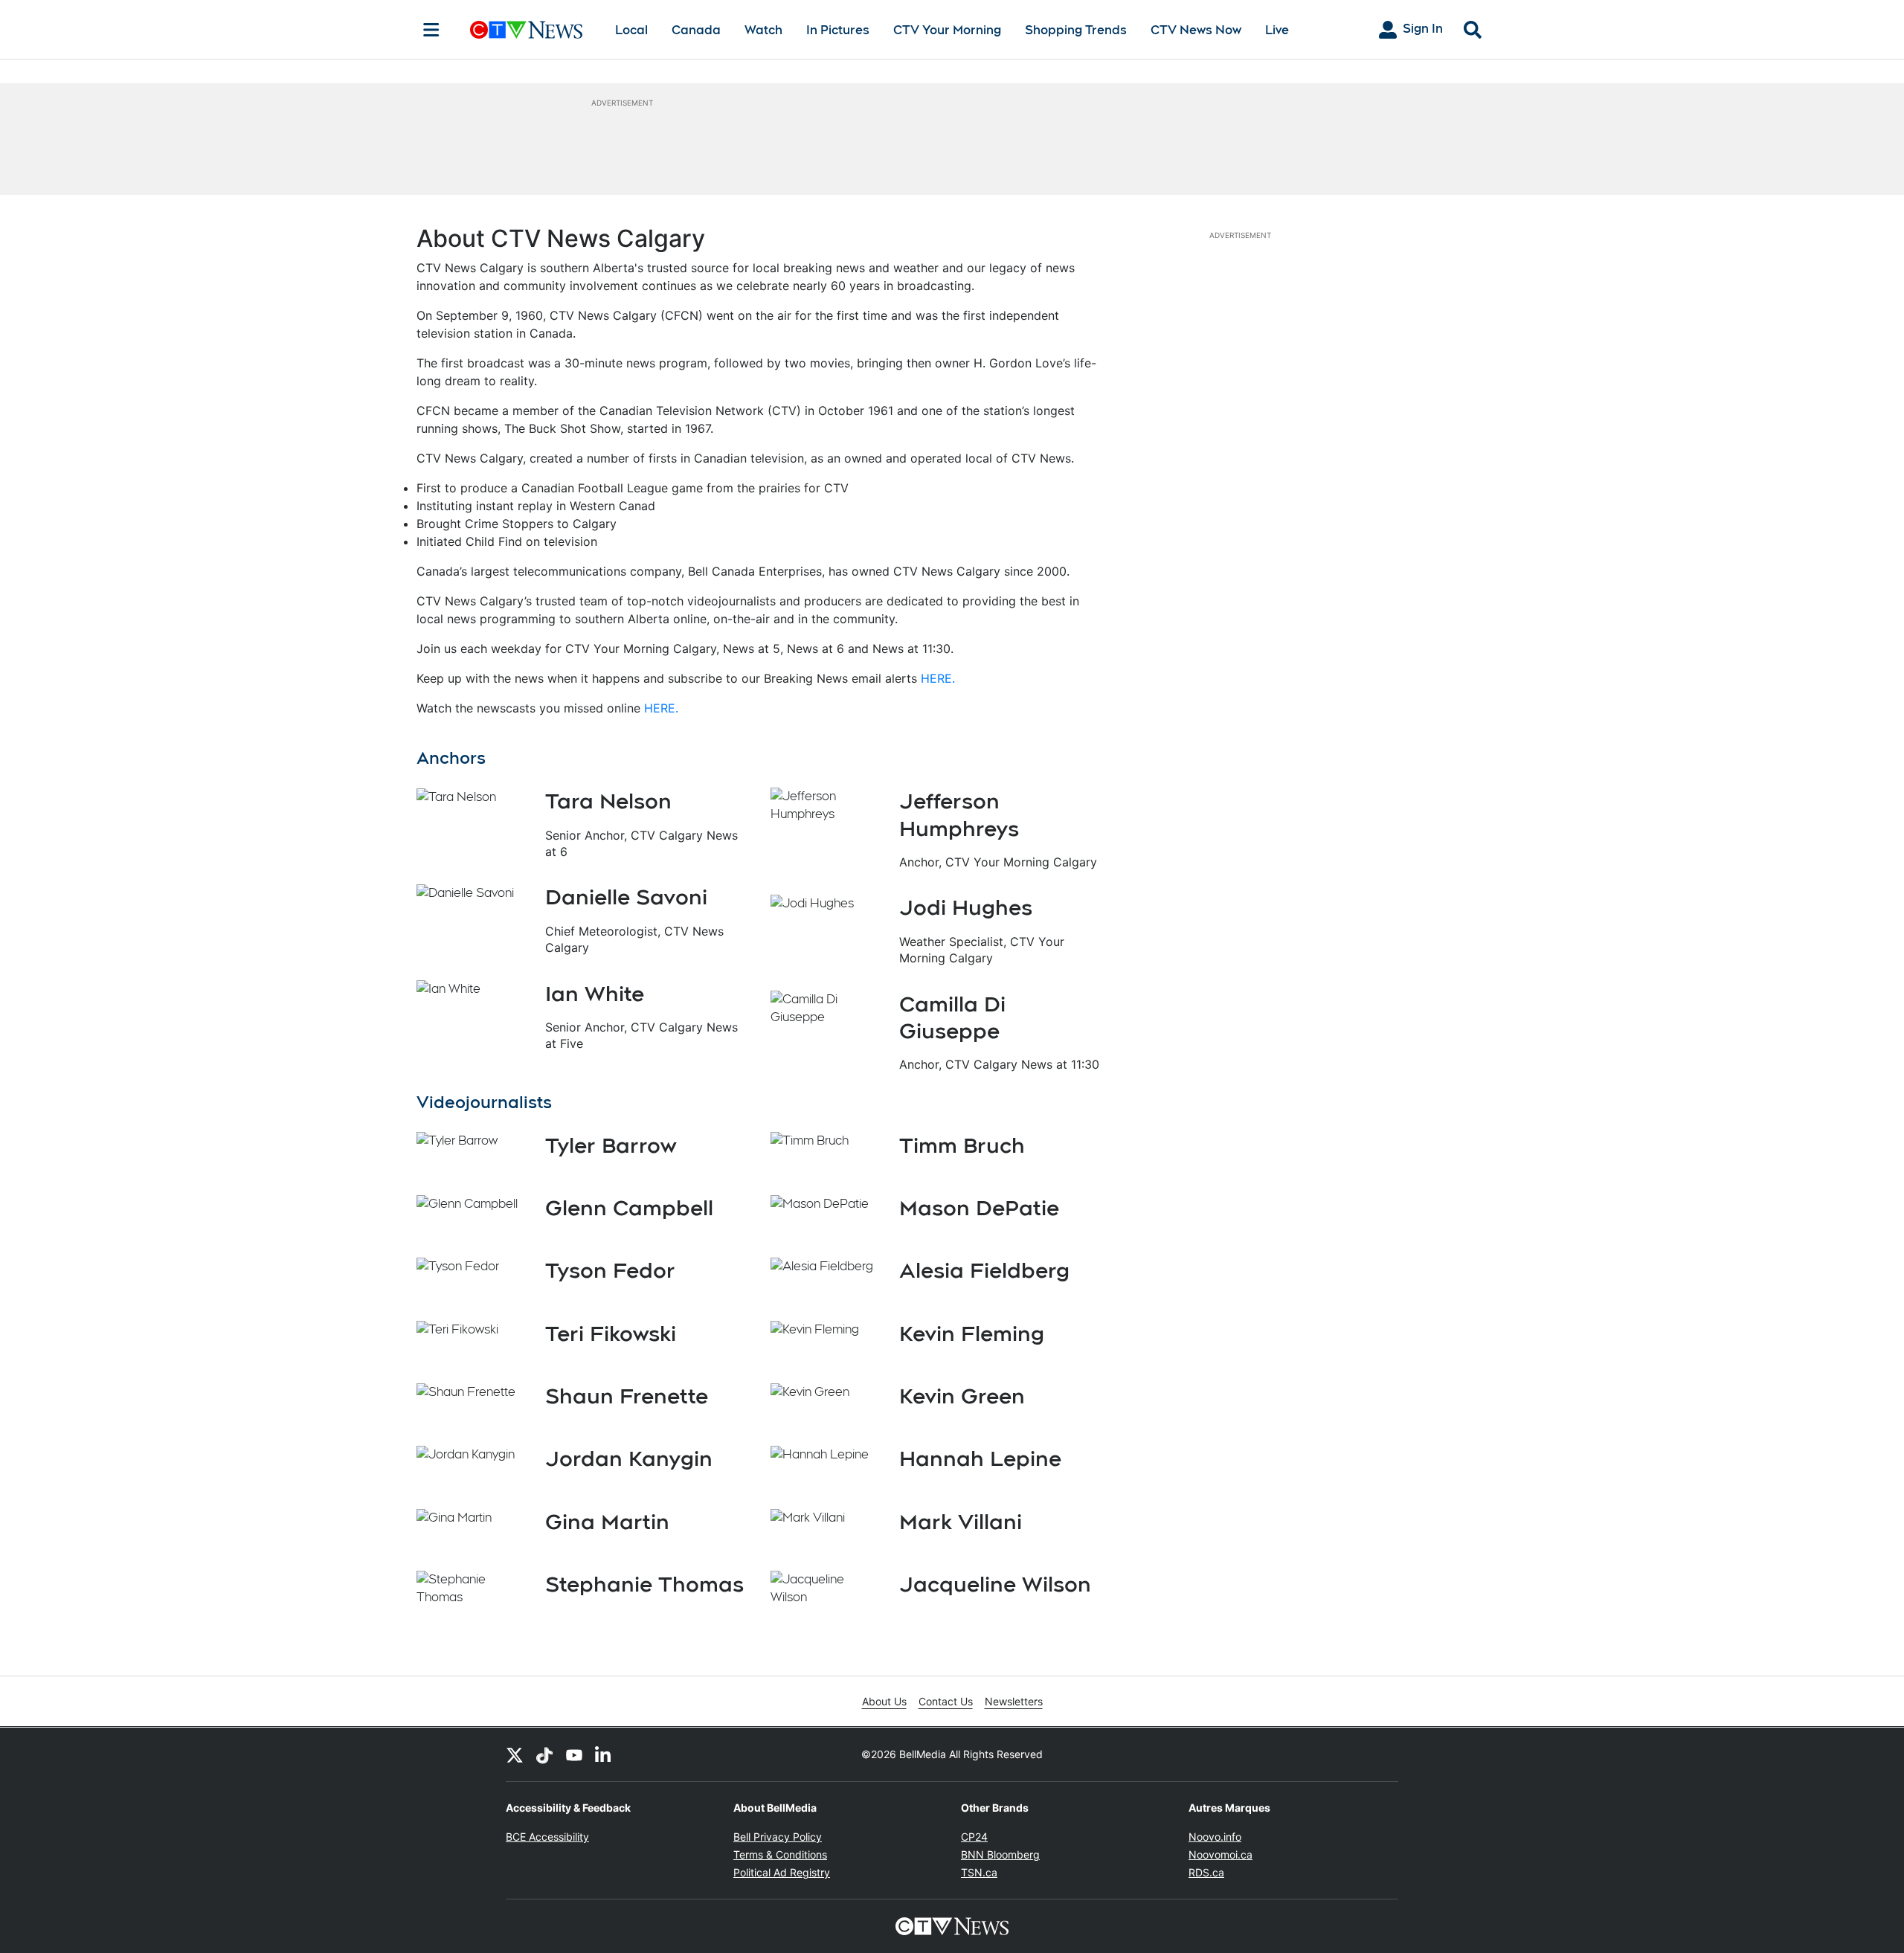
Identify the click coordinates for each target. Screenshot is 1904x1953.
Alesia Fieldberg (984, 1270)
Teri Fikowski (611, 1333)
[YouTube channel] (574, 1754)
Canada (696, 30)
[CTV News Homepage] (526, 30)
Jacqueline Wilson (995, 1584)
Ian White (595, 994)
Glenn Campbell (629, 1208)
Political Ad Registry (782, 1872)
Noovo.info (1215, 1837)
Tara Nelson (608, 801)
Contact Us (946, 1701)
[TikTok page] (544, 1754)
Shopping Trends (1076, 30)
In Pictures (838, 30)
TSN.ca (979, 1872)
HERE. (938, 678)
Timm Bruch (962, 1145)
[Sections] (431, 30)
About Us (884, 1701)
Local (631, 30)
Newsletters (1014, 1701)
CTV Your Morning (947, 30)
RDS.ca (1206, 1872)
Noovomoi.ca (1220, 1854)
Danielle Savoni (626, 897)
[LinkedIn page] (604, 1754)
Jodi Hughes (966, 907)
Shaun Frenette (627, 1396)
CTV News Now (1196, 30)
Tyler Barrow (611, 1145)
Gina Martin (607, 1522)
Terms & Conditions (780, 1854)
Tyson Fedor (610, 1270)
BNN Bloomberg (1000, 1854)
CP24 (974, 1837)
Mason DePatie (979, 1208)
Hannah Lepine (980, 1458)
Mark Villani (961, 1522)
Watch (763, 30)
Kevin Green (962, 1396)
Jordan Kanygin (629, 1458)
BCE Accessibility (547, 1837)
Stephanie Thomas (644, 1584)
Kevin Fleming (972, 1333)
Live (1277, 30)
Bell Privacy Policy (778, 1837)
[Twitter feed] (515, 1754)
